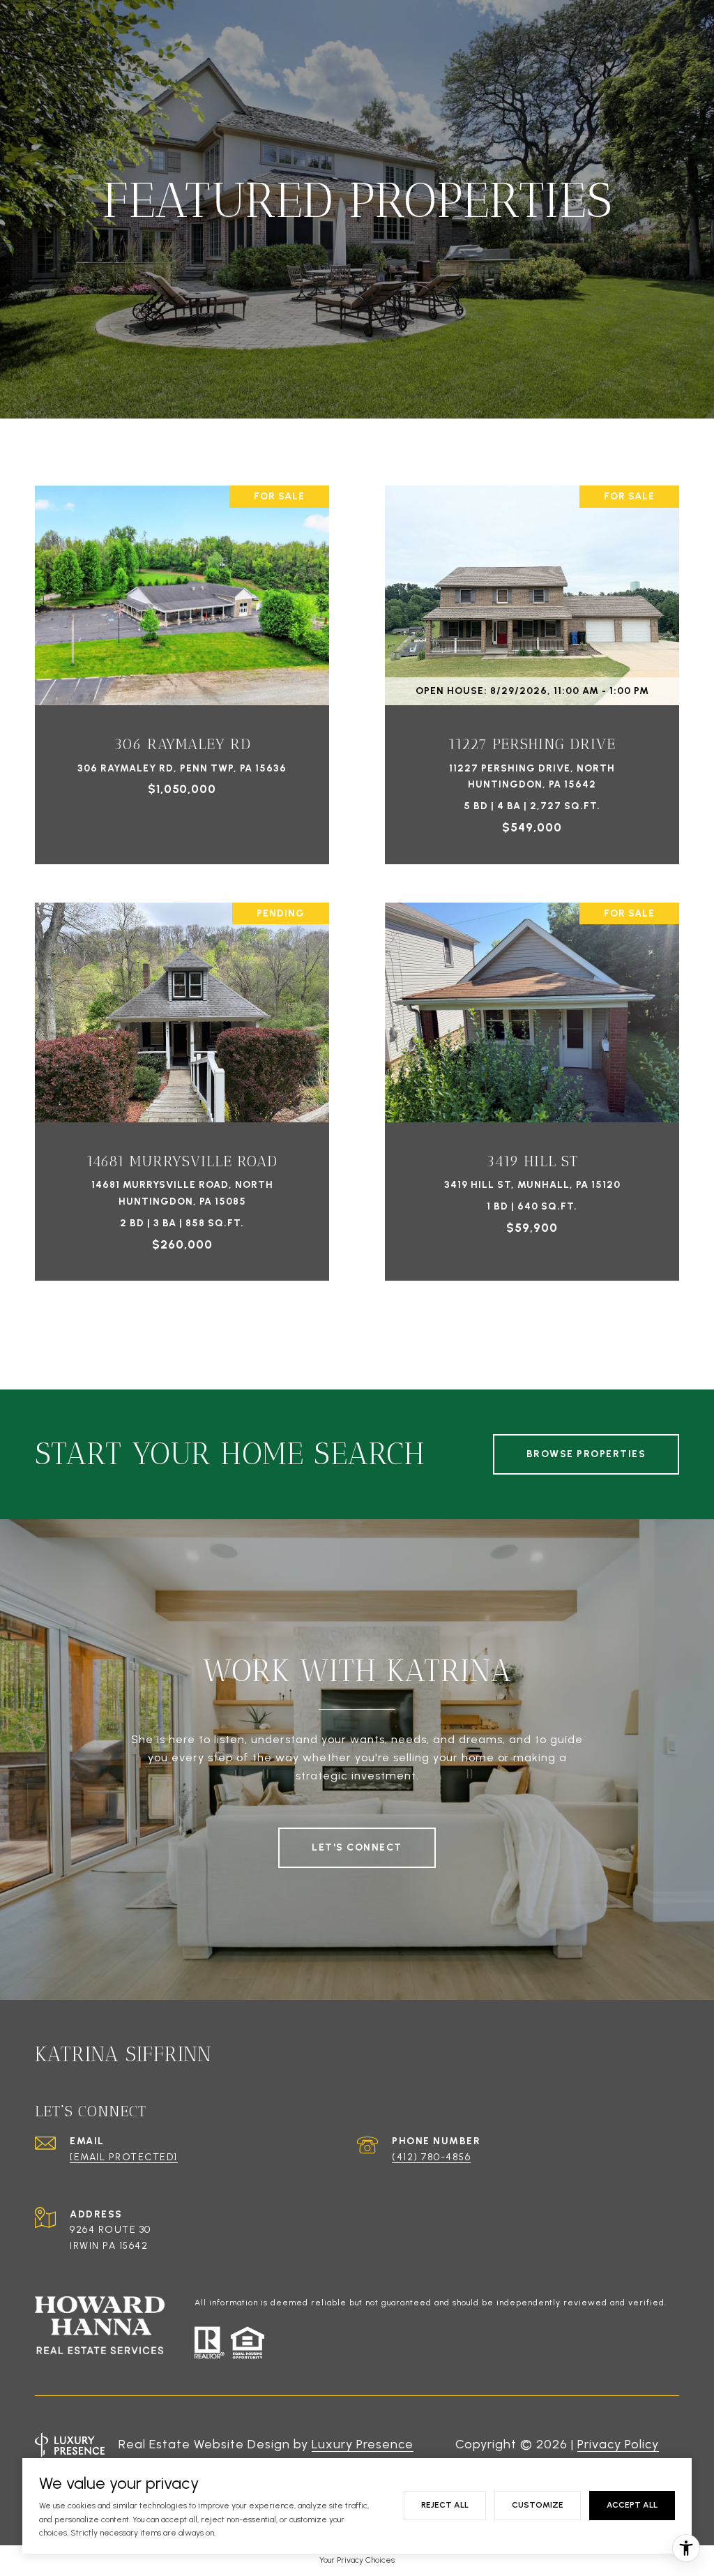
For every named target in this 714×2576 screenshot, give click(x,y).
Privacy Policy (618, 2444)
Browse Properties (586, 1454)
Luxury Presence (363, 2444)
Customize (538, 2505)
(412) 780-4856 (431, 2157)
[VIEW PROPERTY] (182, 655)
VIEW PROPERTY (182, 667)
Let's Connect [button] (357, 1847)
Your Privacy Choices (357, 2560)
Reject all (445, 2505)
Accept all (632, 2505)
